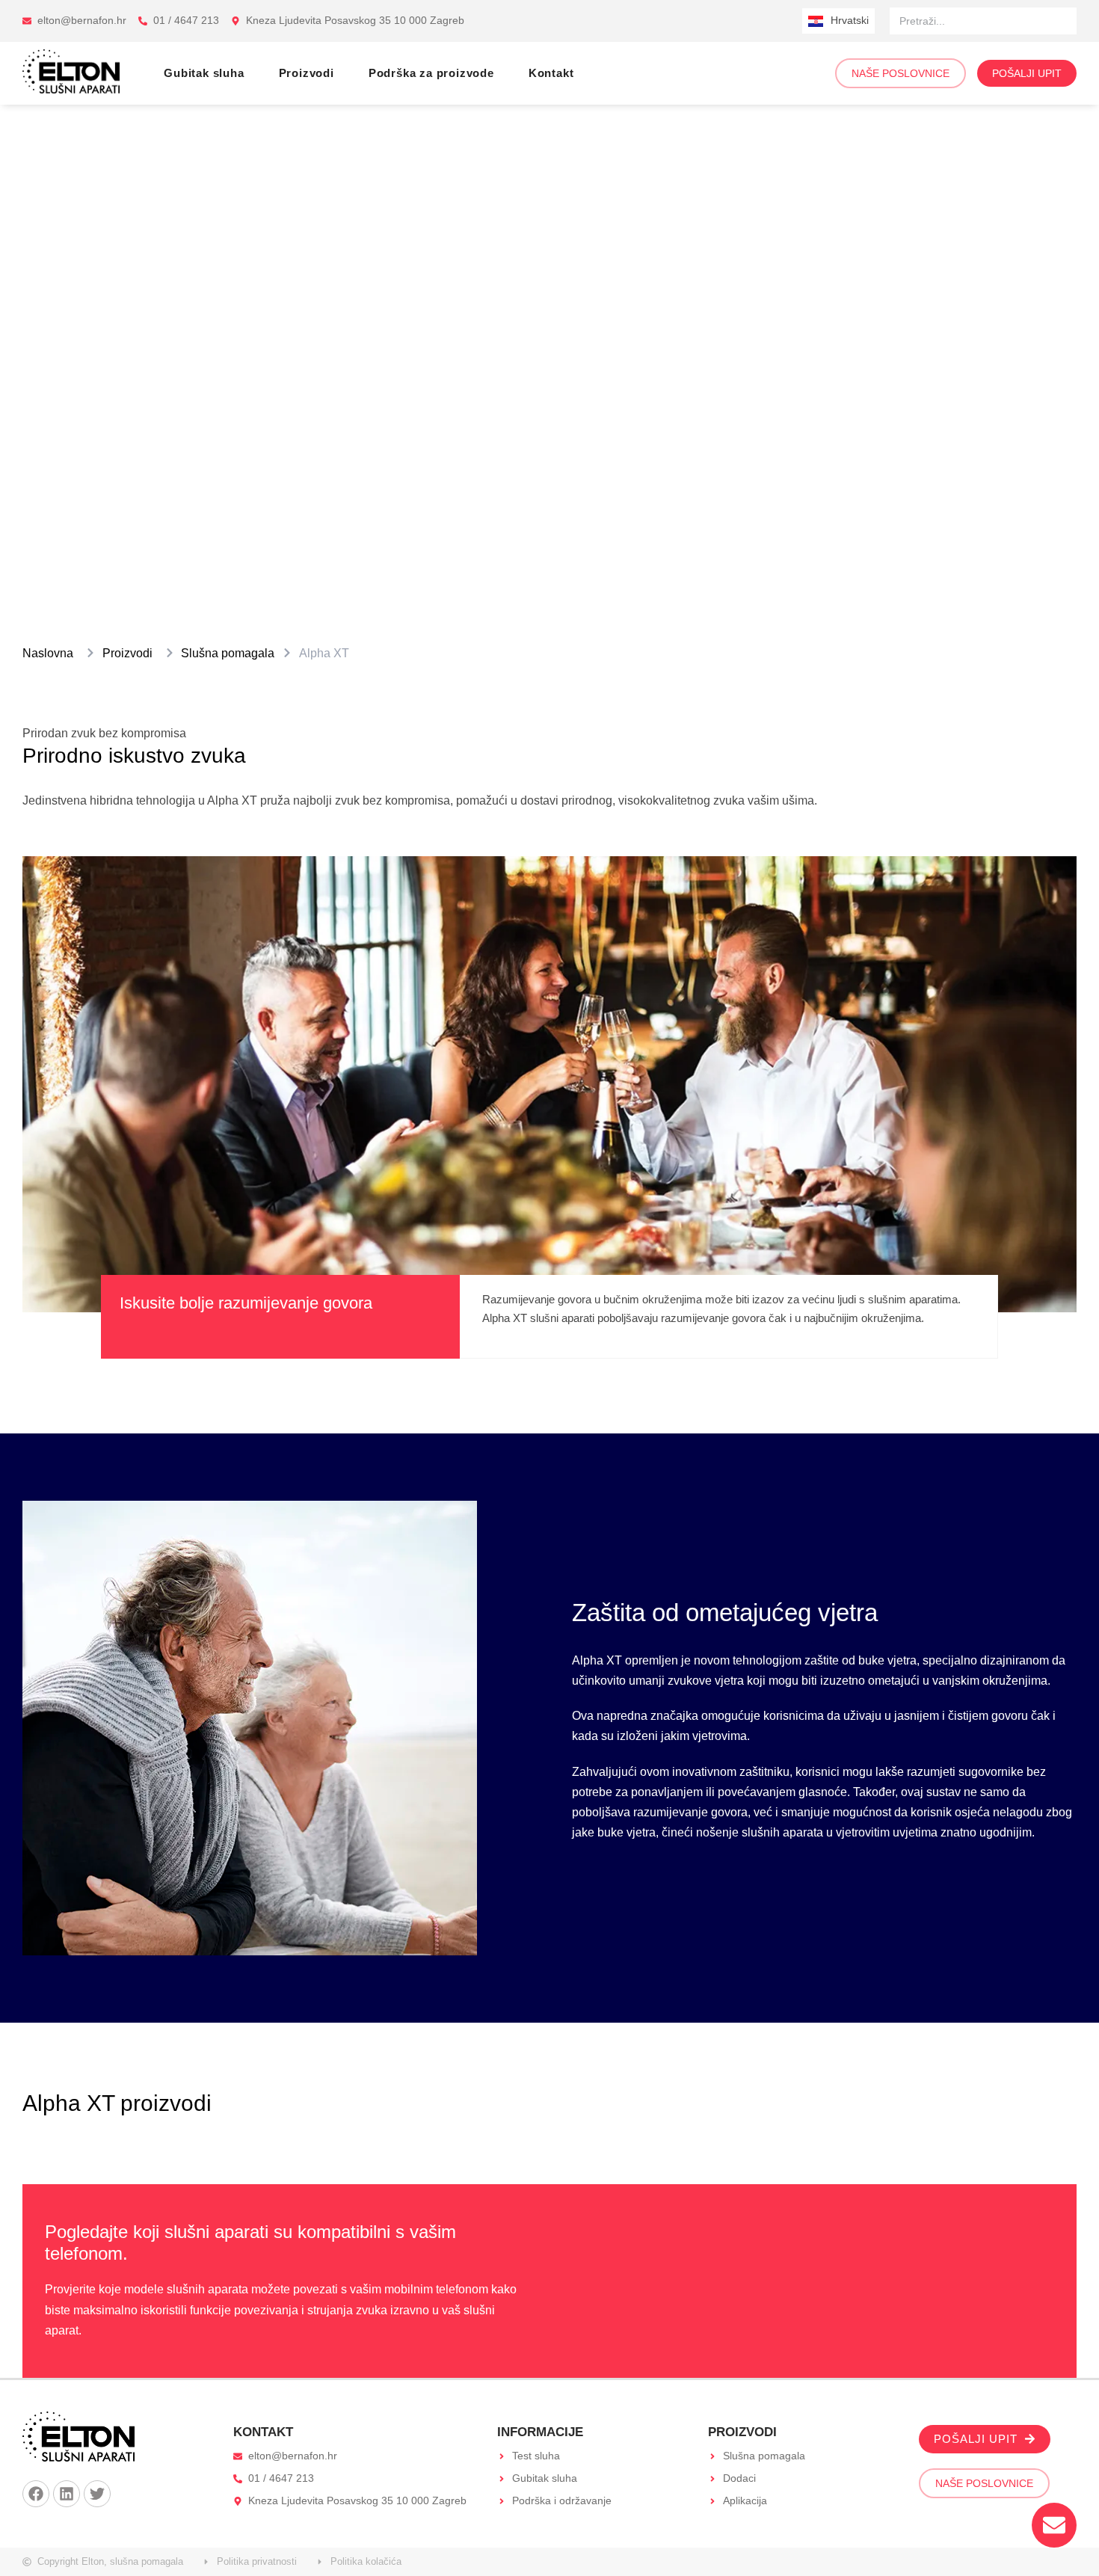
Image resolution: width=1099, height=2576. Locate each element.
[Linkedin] (67, 2494)
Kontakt (551, 73)
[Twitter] (97, 2494)
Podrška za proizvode (431, 73)
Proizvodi (307, 73)
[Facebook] (36, 2494)
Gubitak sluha (204, 73)
